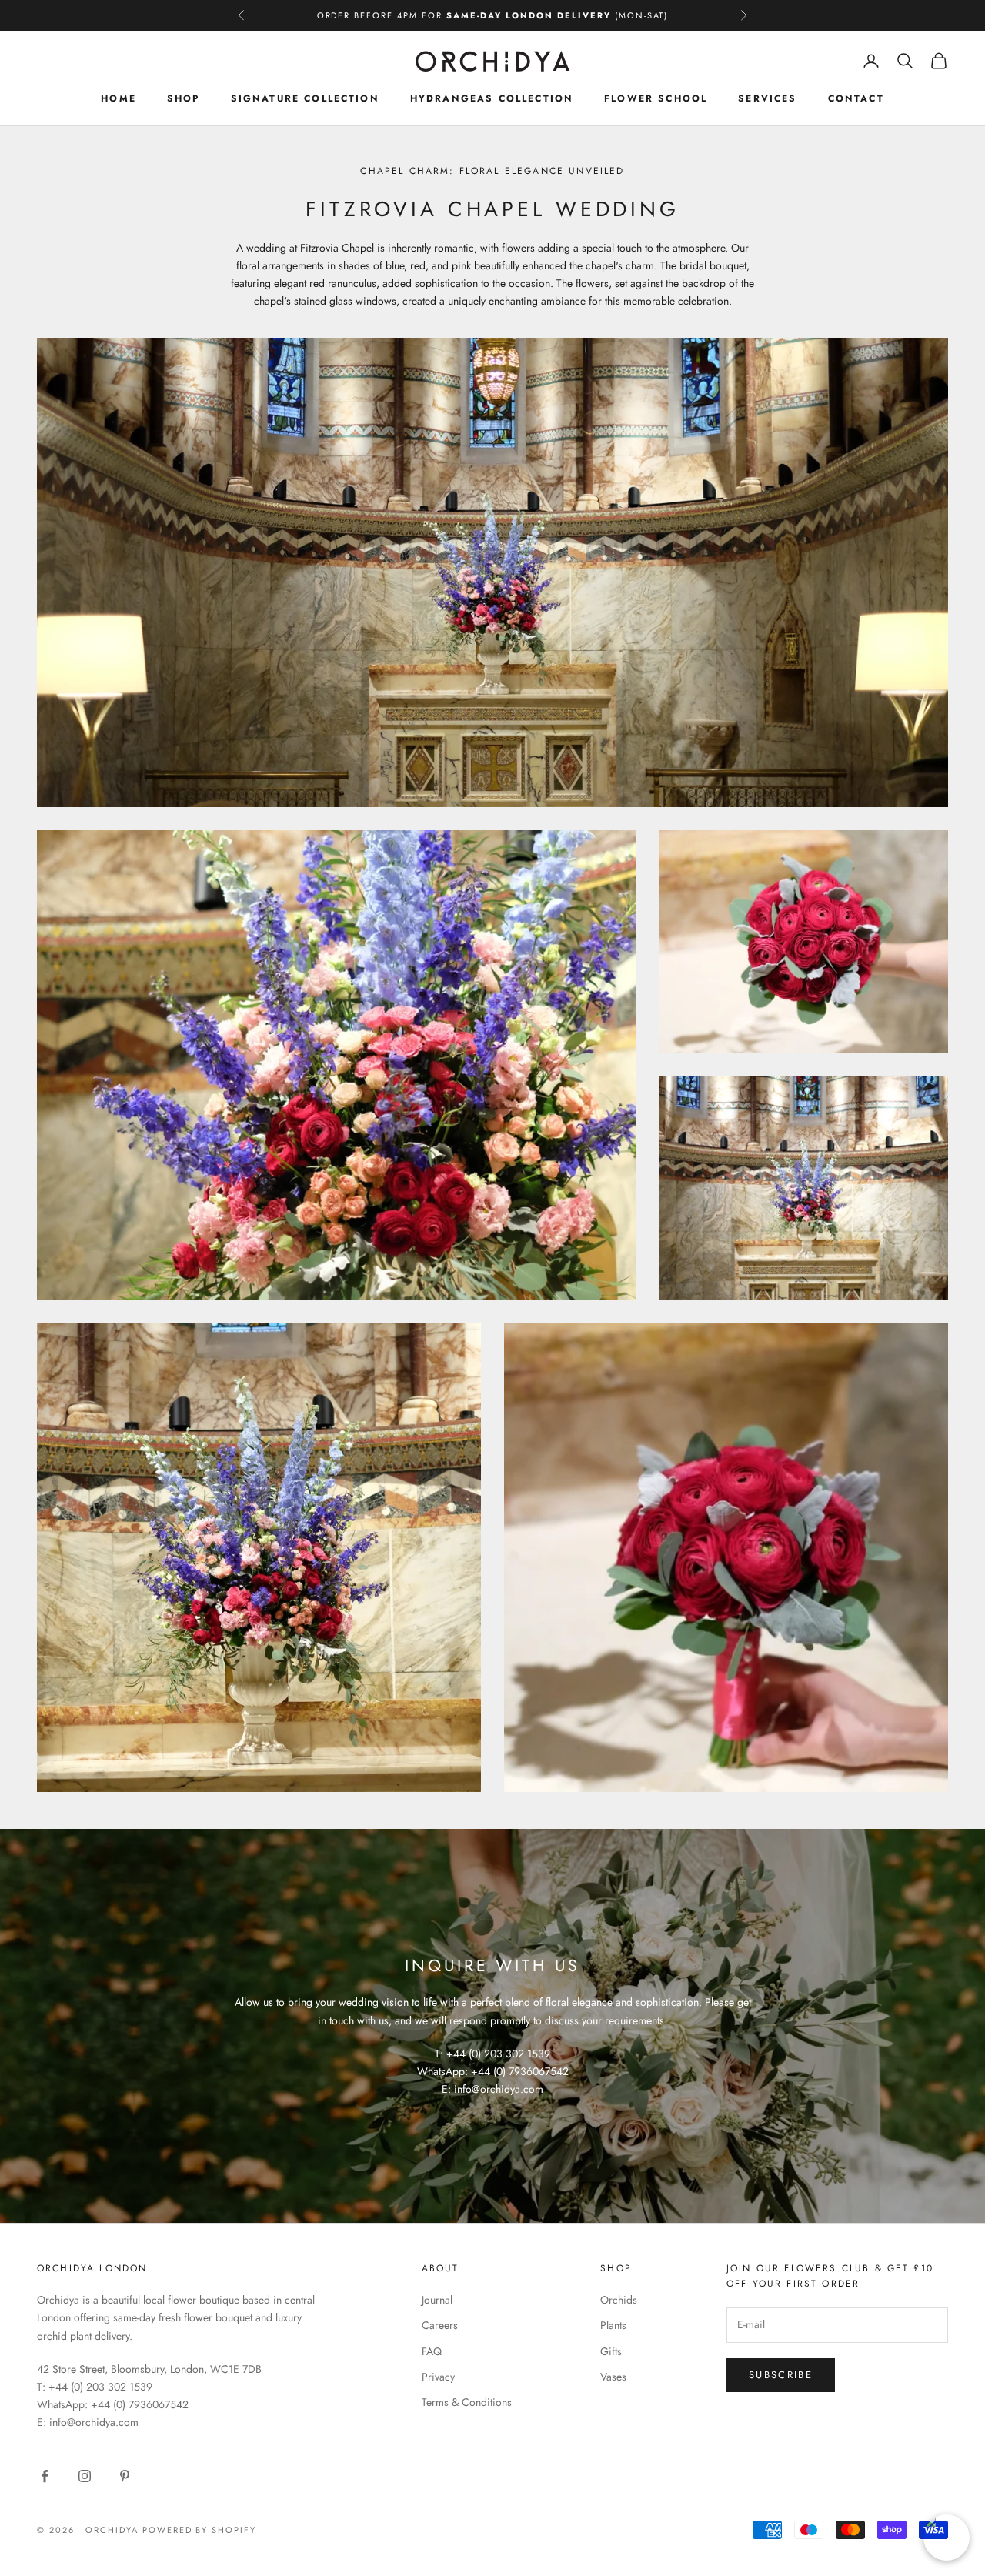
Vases (613, 2377)
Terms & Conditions (467, 2402)
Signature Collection (305, 98)
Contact (856, 98)
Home (119, 98)
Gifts (611, 2351)
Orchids (619, 2300)
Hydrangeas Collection (492, 98)
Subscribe (781, 2375)
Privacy (438, 2377)
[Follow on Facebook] (45, 2476)
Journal (437, 2300)
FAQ (432, 2351)
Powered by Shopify (200, 2530)
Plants (613, 2325)
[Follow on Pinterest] (125, 2476)
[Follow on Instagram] (85, 2476)
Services (767, 98)
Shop (184, 98)
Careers (440, 2325)
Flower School (656, 98)
